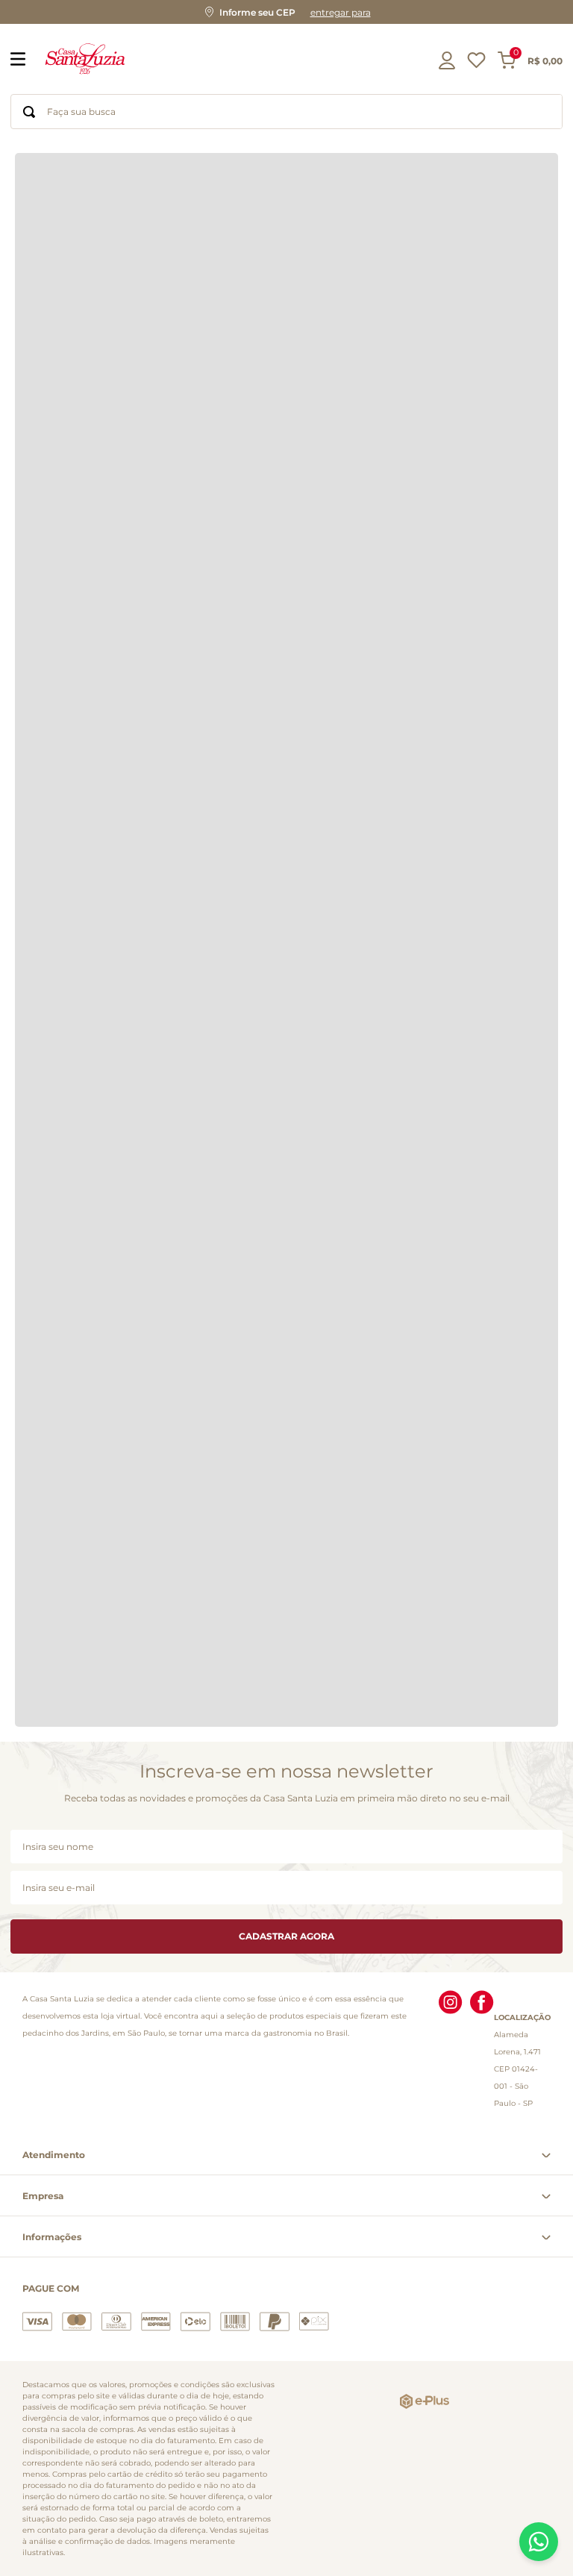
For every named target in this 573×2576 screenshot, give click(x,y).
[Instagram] (451, 2051)
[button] (286, 12)
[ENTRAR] (448, 60)
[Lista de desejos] (476, 64)
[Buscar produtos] (29, 112)
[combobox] (286, 112)
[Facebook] (482, 2051)
